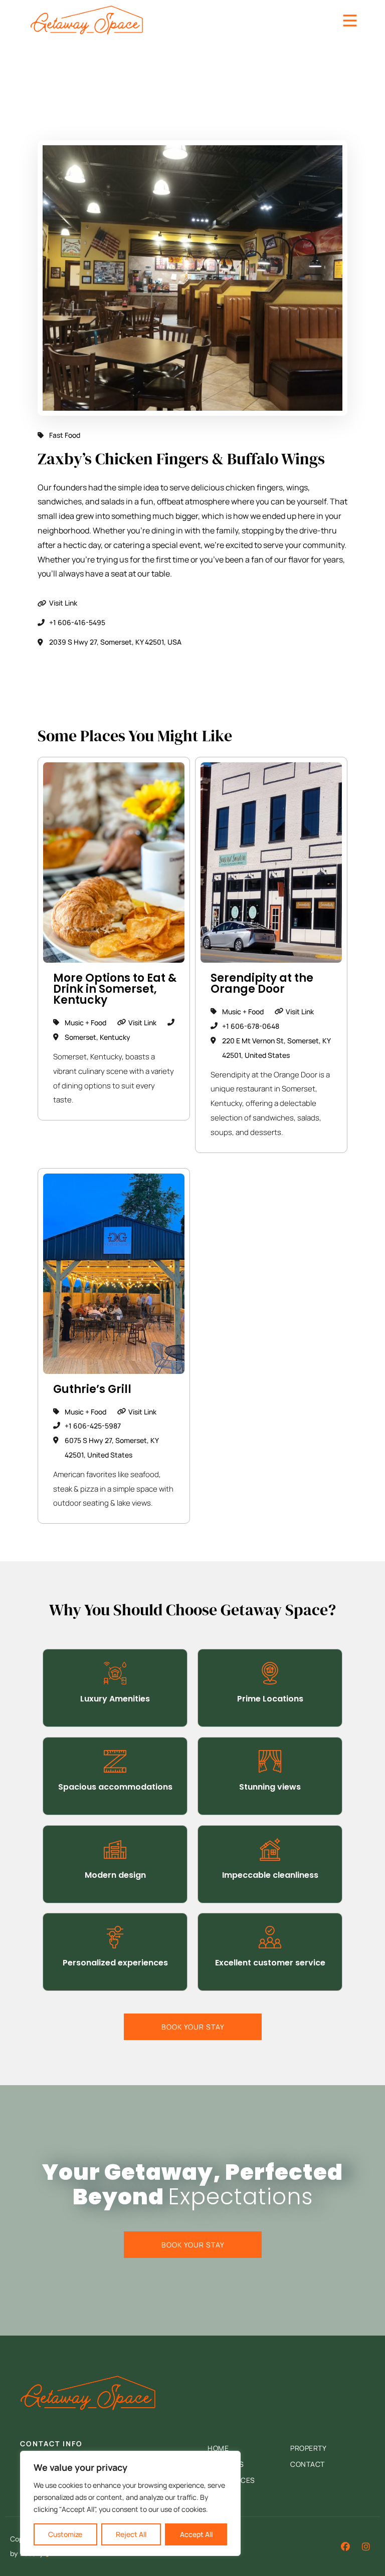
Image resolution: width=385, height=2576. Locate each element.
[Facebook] (345, 2546)
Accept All (196, 2534)
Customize (65, 2534)
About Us (226, 2464)
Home (218, 2448)
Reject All (131, 2534)
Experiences (231, 2480)
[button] (366, 2546)
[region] (130, 2503)
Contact (308, 2464)
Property (308, 2448)
